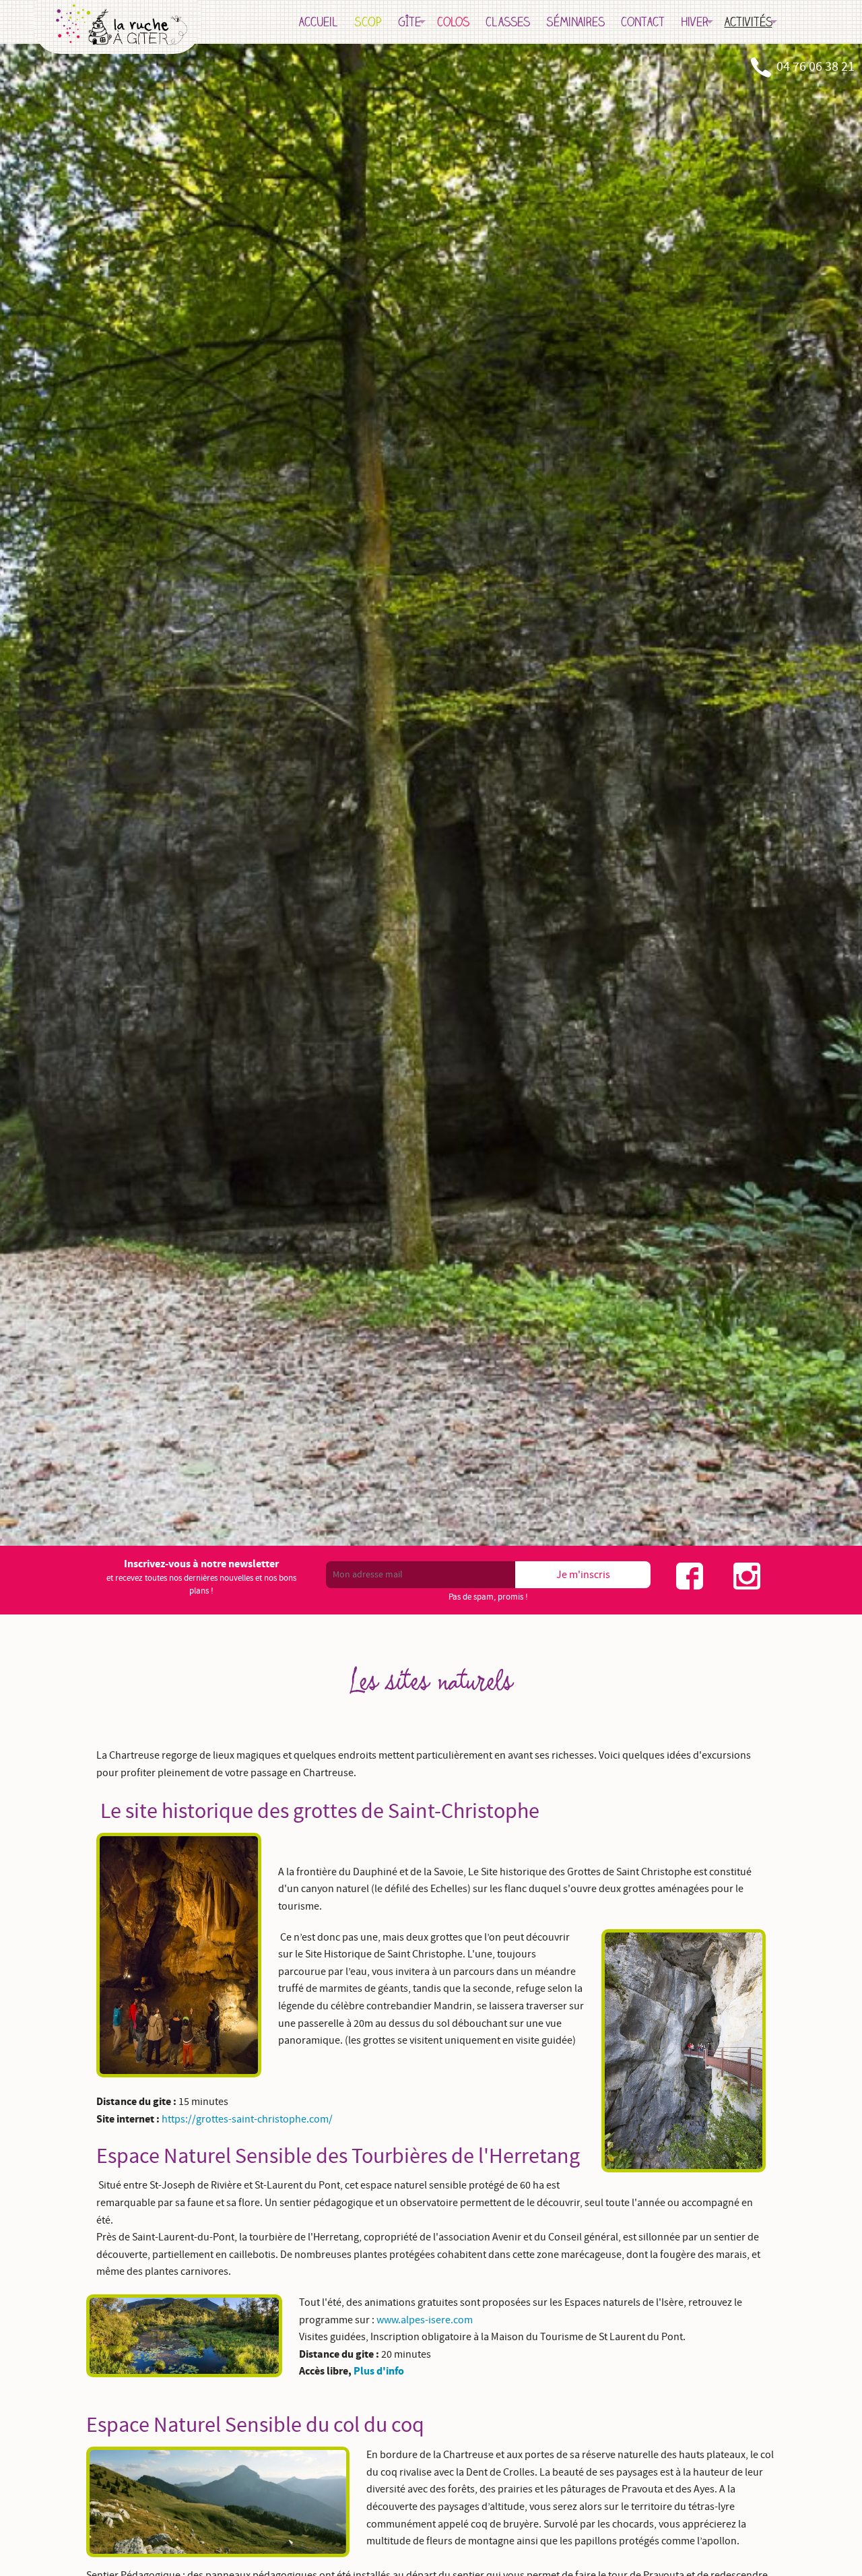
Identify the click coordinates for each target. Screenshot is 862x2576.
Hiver (695, 22)
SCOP (368, 22)
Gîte (409, 22)
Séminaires (575, 22)
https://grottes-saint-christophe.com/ (247, 2119)
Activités (749, 22)
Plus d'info (379, 2371)
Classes (508, 22)
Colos (453, 22)
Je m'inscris (583, 1575)
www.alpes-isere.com (425, 2320)
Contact (643, 22)
